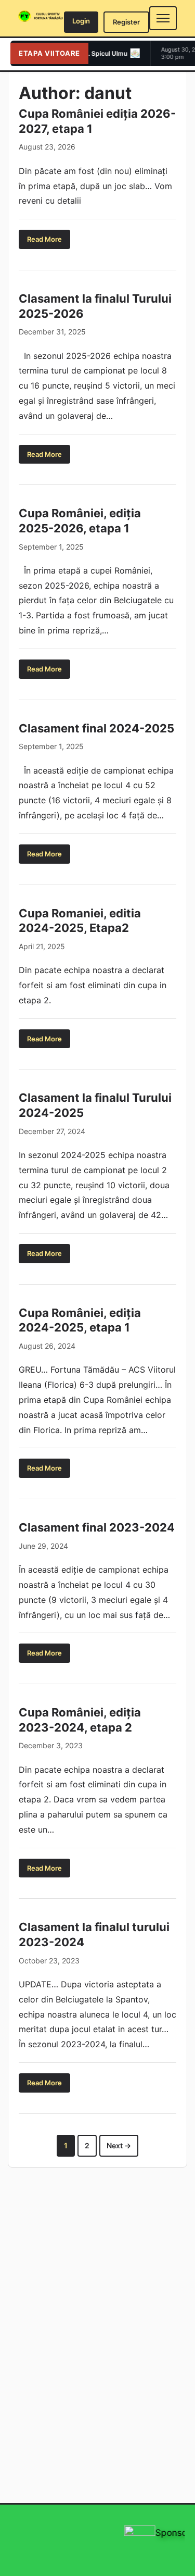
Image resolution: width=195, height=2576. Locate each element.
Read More (44, 239)
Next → (119, 2145)
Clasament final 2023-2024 (97, 1527)
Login (81, 21)
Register (126, 22)
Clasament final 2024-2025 (96, 728)
